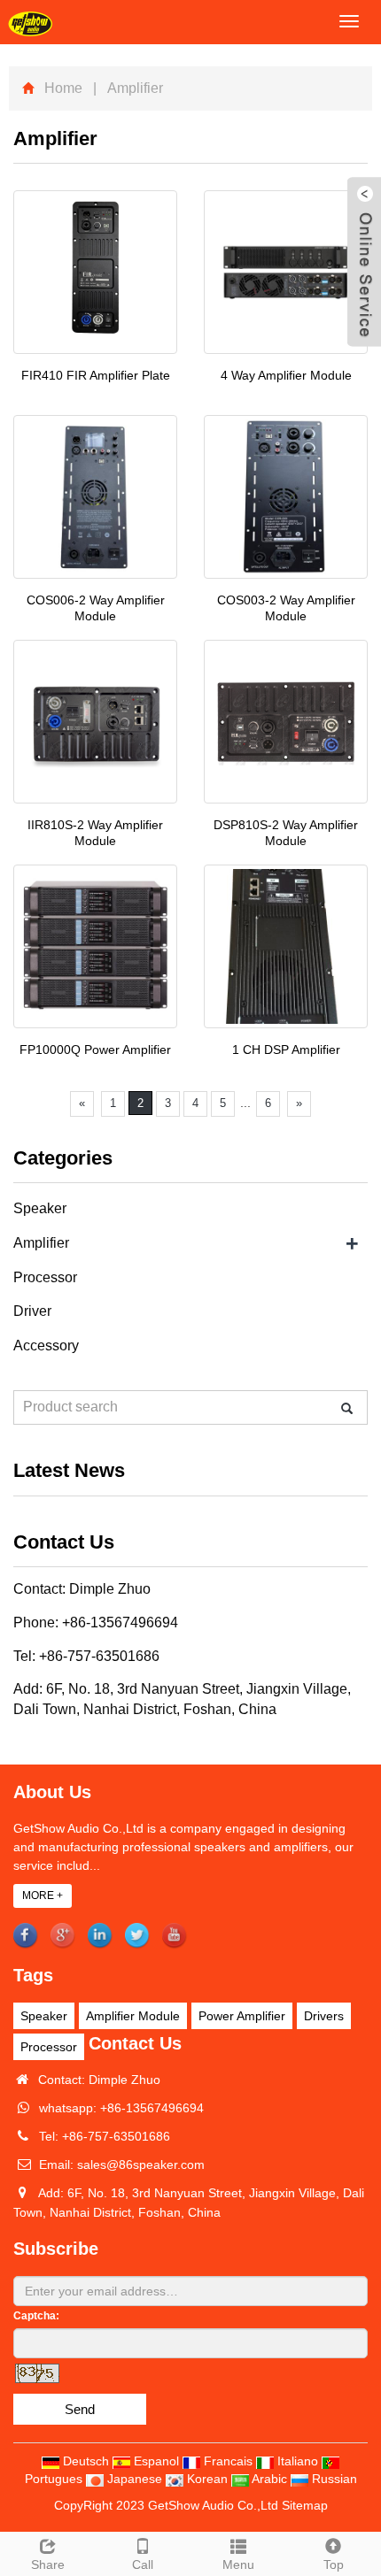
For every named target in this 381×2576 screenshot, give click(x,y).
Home (63, 88)
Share (48, 2564)
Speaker (40, 1208)
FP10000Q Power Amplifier (95, 1050)
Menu (238, 2564)
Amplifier (41, 1243)
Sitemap (305, 2505)
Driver (32, 1311)
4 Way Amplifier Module (286, 375)
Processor (45, 1277)
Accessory (46, 1346)
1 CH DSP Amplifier (286, 1050)
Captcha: (36, 2316)
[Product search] (347, 1408)
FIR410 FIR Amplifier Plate (96, 375)
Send (80, 2409)
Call (143, 2564)
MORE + (43, 1895)
